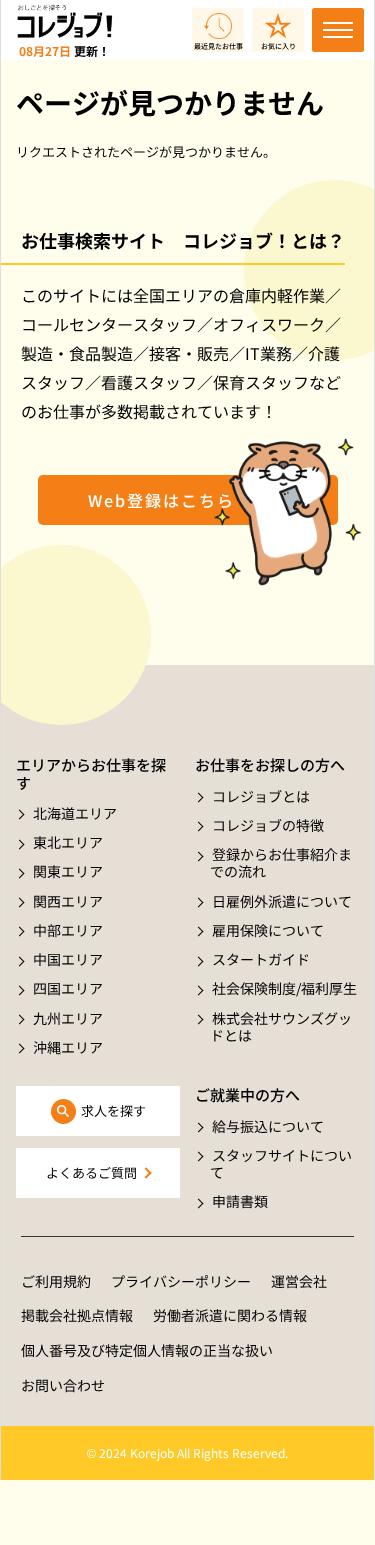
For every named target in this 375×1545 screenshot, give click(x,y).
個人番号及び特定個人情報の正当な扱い (147, 1350)
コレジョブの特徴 (268, 825)
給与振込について (268, 1126)
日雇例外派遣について (282, 901)
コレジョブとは (261, 796)
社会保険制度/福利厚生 (284, 988)
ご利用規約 (56, 1281)
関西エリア (68, 901)
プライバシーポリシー (181, 1281)
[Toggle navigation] (338, 30)
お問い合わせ (63, 1385)
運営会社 (299, 1281)
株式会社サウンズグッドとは (281, 1026)
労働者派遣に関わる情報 (230, 1315)
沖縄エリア (68, 1047)
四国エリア (68, 988)
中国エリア (68, 959)
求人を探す (113, 1110)
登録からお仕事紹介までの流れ (281, 862)
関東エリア (68, 871)
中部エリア (68, 930)
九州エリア (68, 1018)
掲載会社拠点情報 (77, 1315)
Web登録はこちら (161, 500)
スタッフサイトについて (281, 1163)
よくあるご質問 (91, 1172)
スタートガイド (261, 959)
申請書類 (240, 1201)
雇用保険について (268, 930)
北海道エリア (75, 813)
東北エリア (68, 842)
